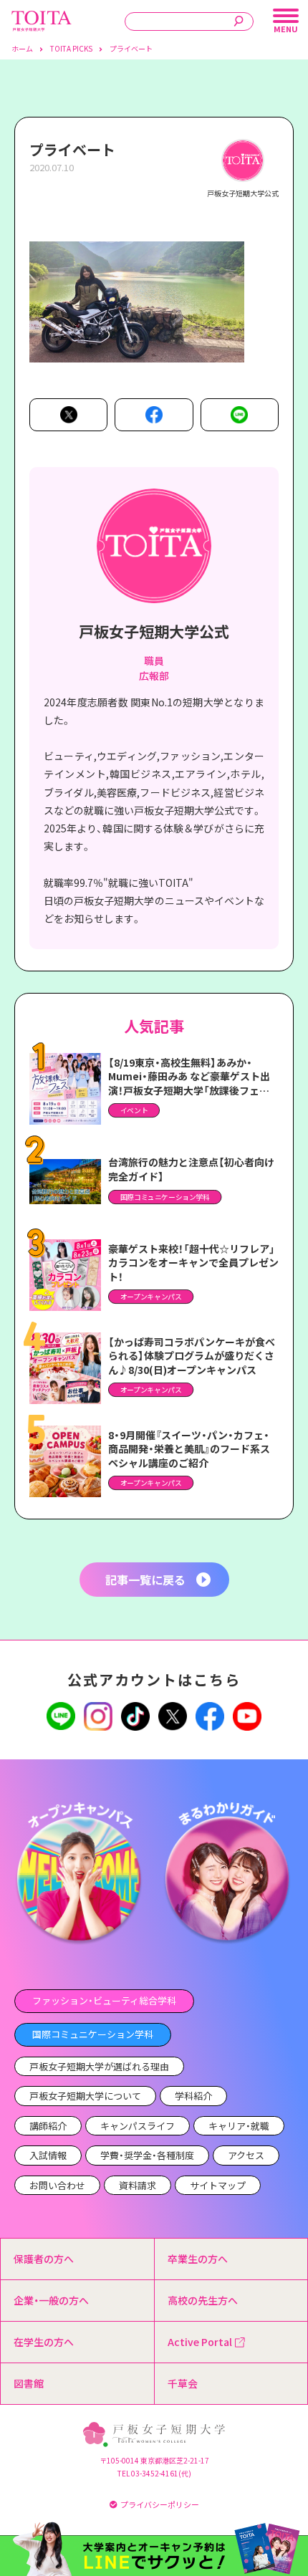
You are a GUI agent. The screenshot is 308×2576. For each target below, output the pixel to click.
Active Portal (200, 2342)
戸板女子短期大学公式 (154, 631)
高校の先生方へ (203, 2300)
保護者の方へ (44, 2259)
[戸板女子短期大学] (42, 18)
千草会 (183, 2383)
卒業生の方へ (198, 2259)
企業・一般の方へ (51, 2300)
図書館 (29, 2383)
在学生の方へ (44, 2342)
